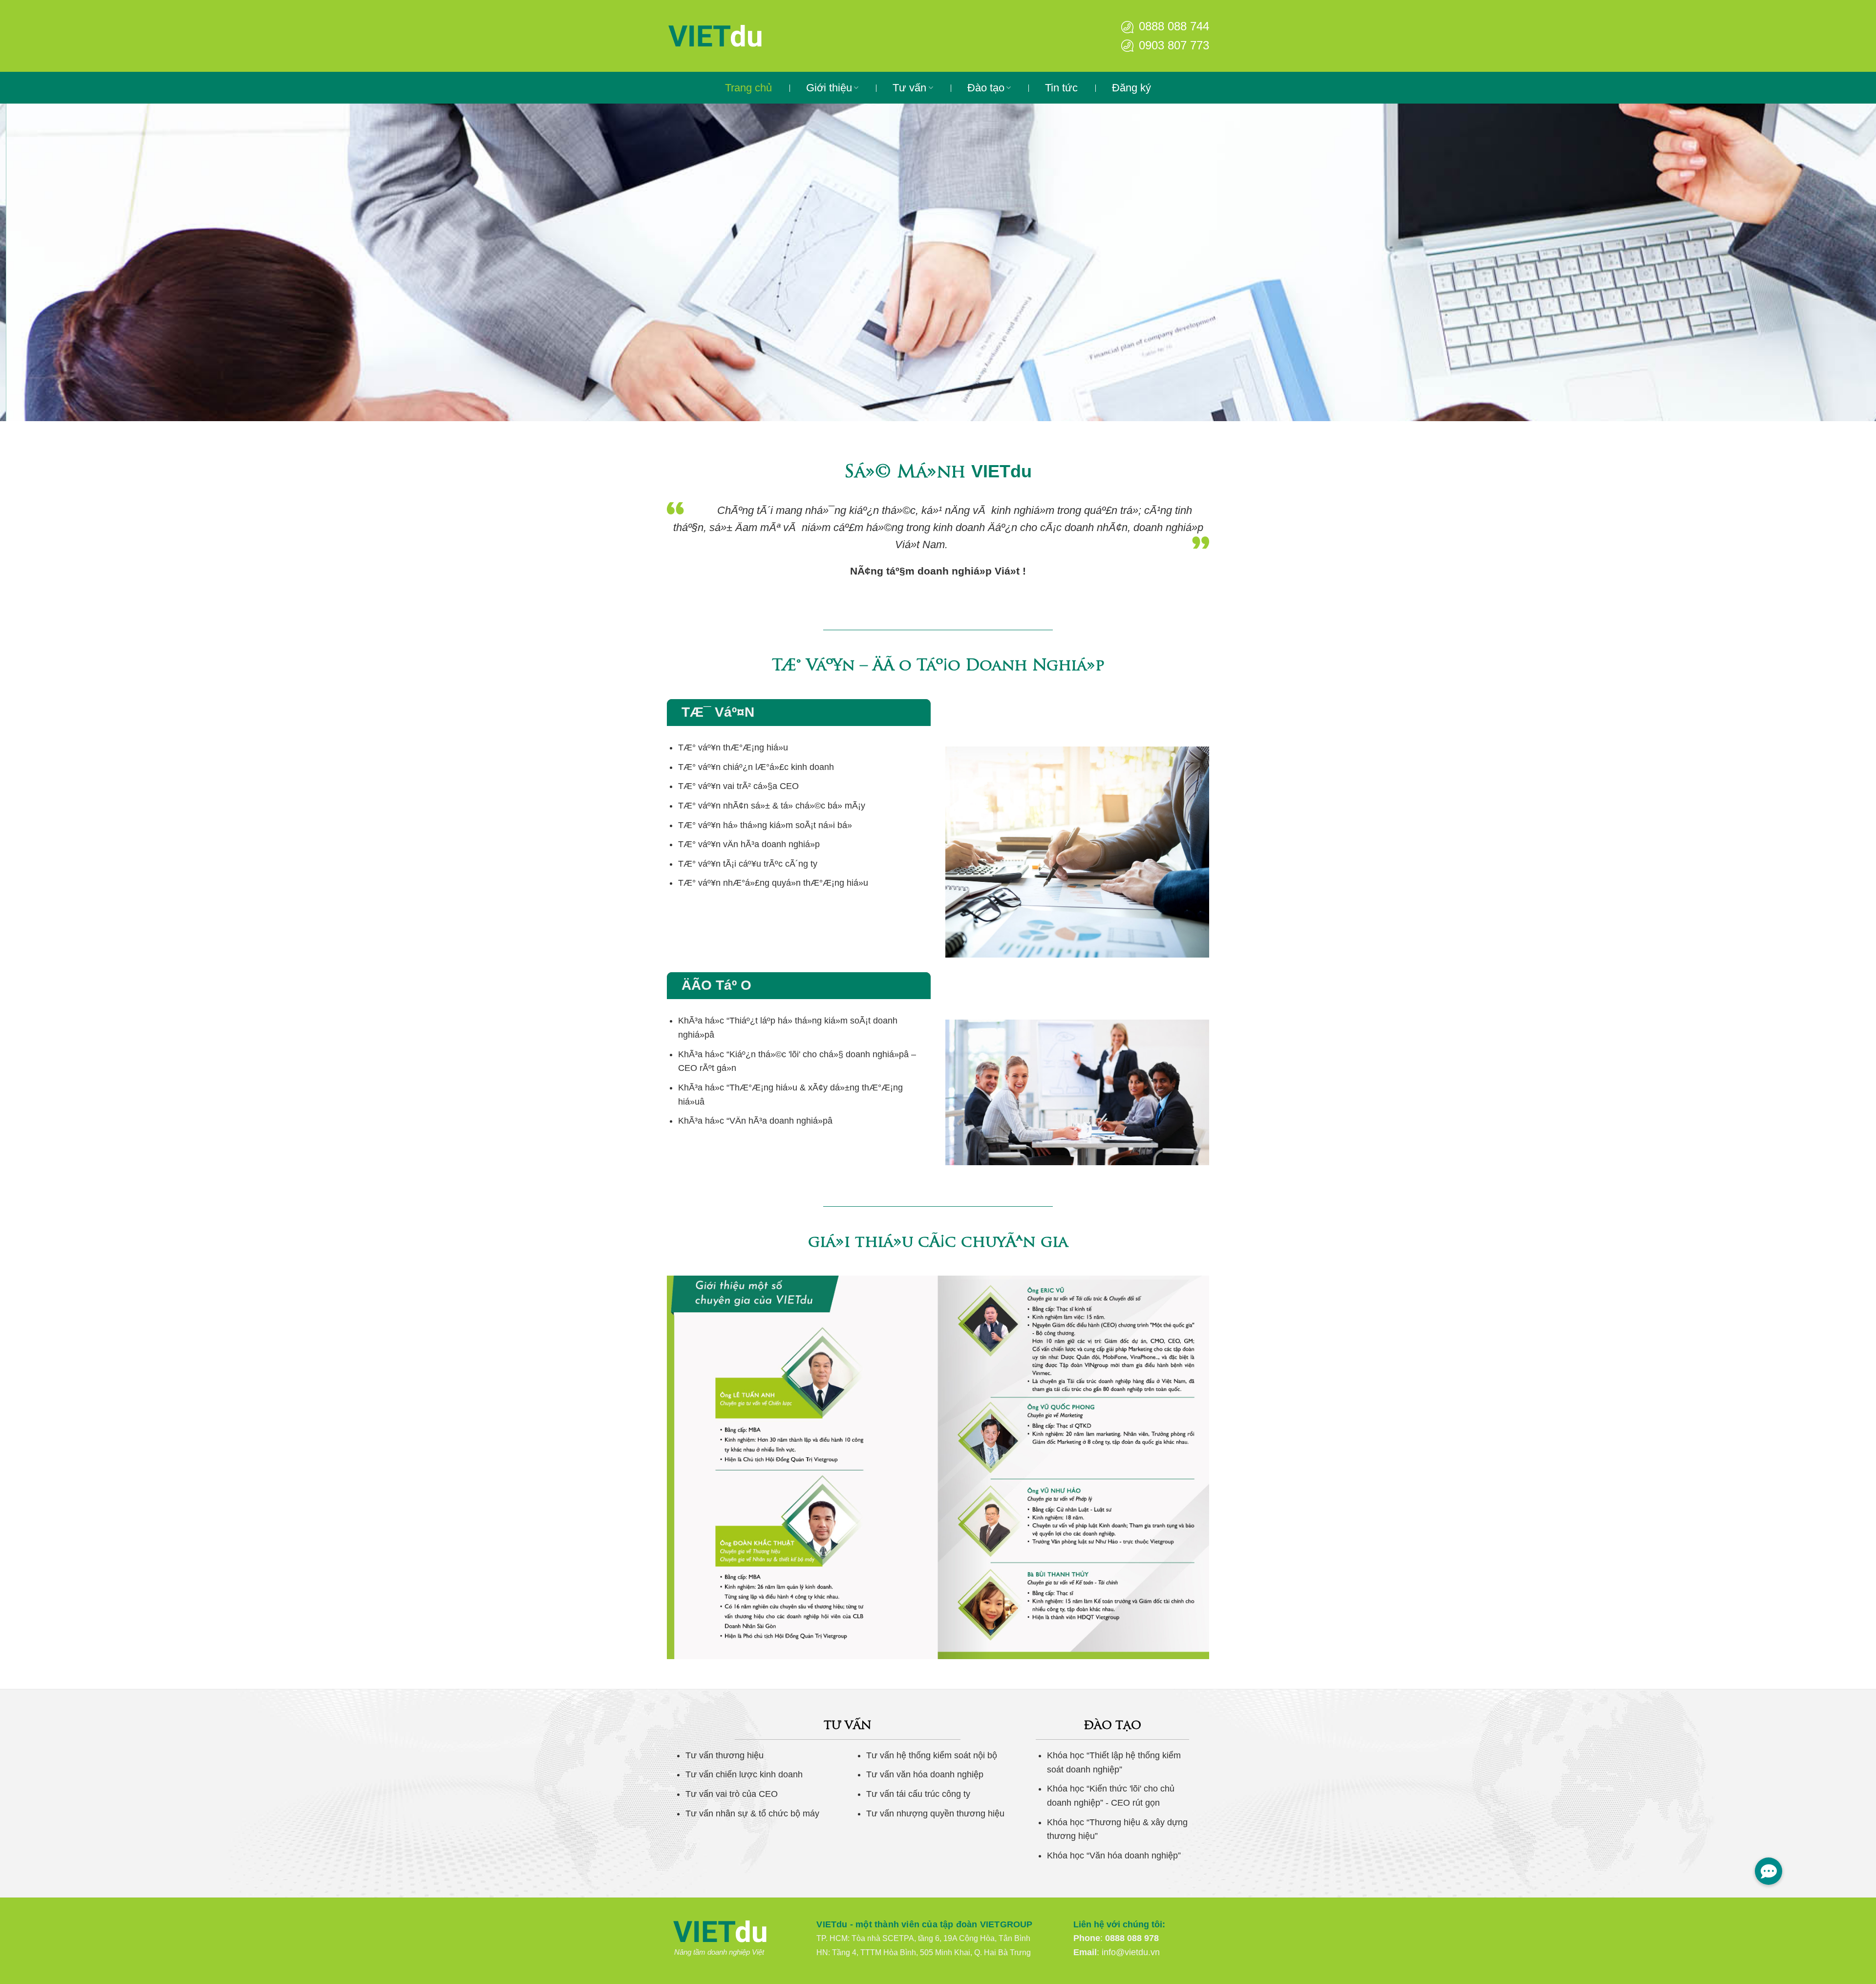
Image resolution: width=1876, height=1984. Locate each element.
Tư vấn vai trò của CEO (732, 1794)
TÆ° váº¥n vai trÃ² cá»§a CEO (738, 786)
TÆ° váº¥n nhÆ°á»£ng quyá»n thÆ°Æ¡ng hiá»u (773, 883)
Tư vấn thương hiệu (725, 1755)
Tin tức (1061, 88)
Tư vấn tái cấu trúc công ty (918, 1794)
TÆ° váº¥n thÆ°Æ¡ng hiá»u (733, 747)
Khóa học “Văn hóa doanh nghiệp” (1114, 1856)
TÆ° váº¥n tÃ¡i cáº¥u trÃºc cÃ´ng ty (748, 864)
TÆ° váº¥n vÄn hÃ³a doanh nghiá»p (749, 844)
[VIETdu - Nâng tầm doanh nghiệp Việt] (745, 36)
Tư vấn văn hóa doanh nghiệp (925, 1774)
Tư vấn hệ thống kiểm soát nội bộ (932, 1755)
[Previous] (50, 262)
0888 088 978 (1132, 1938)
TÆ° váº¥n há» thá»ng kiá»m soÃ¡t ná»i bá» (765, 825)
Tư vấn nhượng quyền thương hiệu (935, 1813)
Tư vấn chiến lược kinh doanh (744, 1774)
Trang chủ (748, 88)
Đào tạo (986, 88)
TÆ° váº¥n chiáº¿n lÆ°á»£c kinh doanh (756, 767)
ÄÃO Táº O (716, 985)
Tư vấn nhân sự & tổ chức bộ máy (752, 1813)
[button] (1769, 1871)
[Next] (1826, 262)
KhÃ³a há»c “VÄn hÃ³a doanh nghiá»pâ (755, 1121)
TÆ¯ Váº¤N (718, 712)
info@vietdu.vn (1131, 1952)
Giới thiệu (829, 88)
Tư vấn (909, 88)
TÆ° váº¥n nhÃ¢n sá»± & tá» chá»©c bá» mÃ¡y (772, 806)
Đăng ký (1131, 88)
